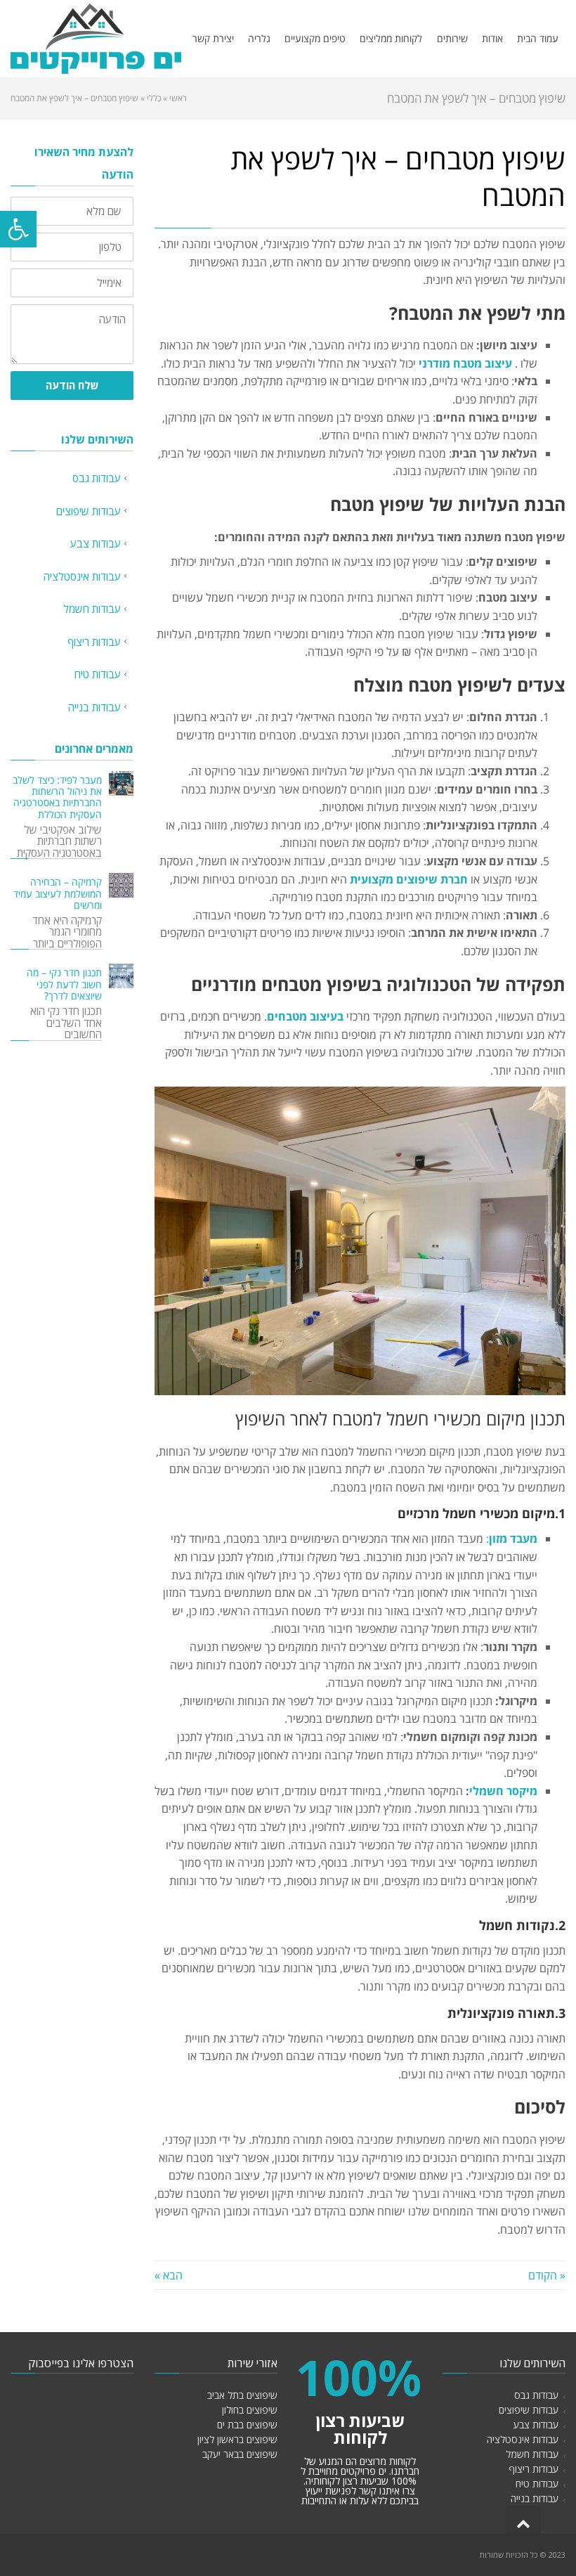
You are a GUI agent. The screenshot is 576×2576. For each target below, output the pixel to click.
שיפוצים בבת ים (247, 2425)
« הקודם (547, 2275)
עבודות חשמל (92, 609)
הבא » (169, 2275)
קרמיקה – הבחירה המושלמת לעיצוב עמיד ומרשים (58, 893)
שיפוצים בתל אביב (242, 2395)
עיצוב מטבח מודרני (465, 363)
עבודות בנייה (94, 707)
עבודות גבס (97, 478)
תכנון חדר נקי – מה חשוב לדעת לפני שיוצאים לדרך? (64, 984)
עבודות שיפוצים (89, 511)
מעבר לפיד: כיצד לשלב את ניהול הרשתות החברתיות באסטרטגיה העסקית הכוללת (57, 797)
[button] (18, 229)
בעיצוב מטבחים (305, 1016)
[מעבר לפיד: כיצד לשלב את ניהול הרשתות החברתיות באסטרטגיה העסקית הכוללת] (121, 783)
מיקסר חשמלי (503, 1791)
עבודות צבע (96, 543)
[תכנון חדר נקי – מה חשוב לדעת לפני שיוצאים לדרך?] (121, 976)
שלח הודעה (72, 385)
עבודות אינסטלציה (82, 576)
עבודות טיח (98, 674)
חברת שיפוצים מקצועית (409, 879)
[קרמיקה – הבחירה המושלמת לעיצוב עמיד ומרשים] (121, 885)
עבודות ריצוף (94, 642)
